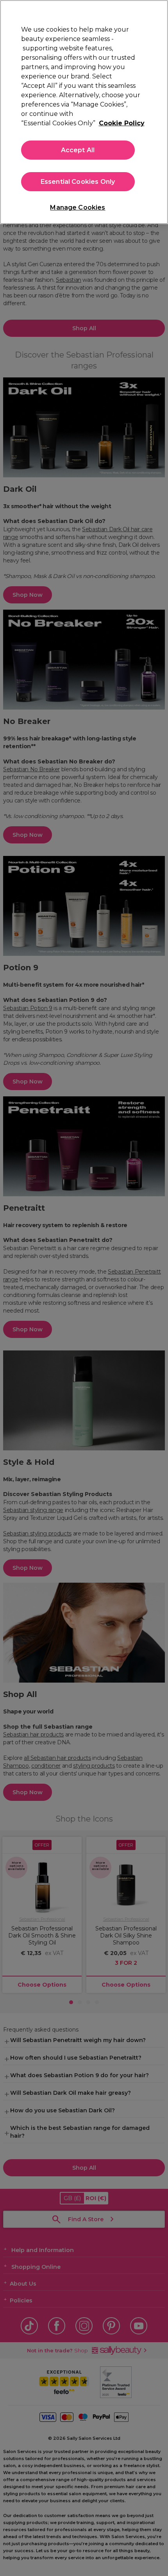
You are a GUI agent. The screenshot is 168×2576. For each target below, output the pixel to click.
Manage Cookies (78, 207)
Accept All (78, 150)
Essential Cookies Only (78, 182)
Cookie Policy (122, 123)
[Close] (155, 12)
